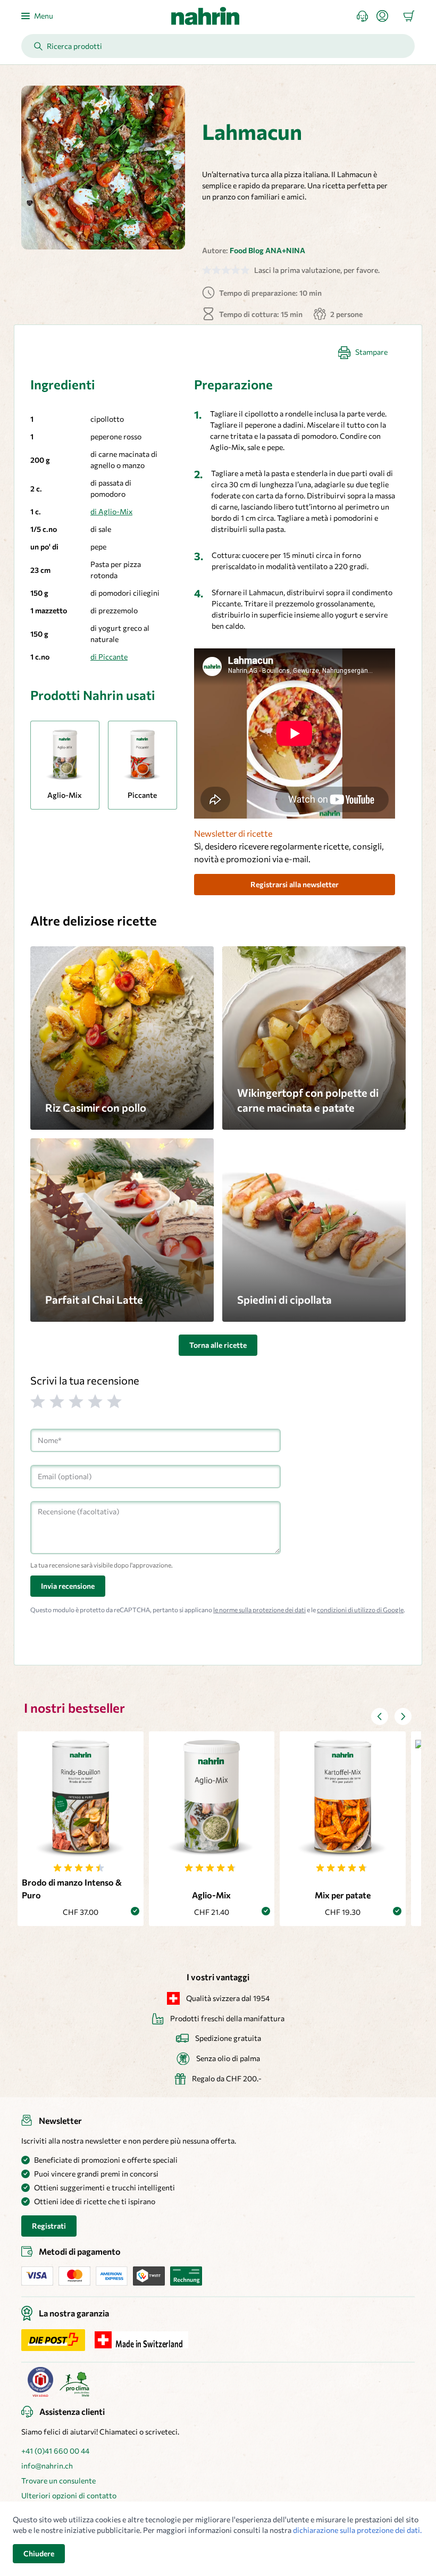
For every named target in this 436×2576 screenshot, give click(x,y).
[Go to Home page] (205, 16)
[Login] (387, 16)
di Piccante (109, 657)
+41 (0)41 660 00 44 (55, 2451)
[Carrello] (409, 16)
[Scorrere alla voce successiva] (403, 1716)
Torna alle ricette (218, 1345)
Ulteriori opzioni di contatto (69, 2495)
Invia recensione (68, 1586)
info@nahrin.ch (47, 2466)
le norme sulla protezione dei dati (259, 1610)
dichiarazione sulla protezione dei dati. (357, 2530)
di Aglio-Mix (111, 511)
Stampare (371, 352)
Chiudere (39, 2553)
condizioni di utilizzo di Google (360, 1610)
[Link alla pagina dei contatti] (367, 16)
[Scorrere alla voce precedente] (380, 1716)
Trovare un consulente (58, 2481)
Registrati (49, 2226)
